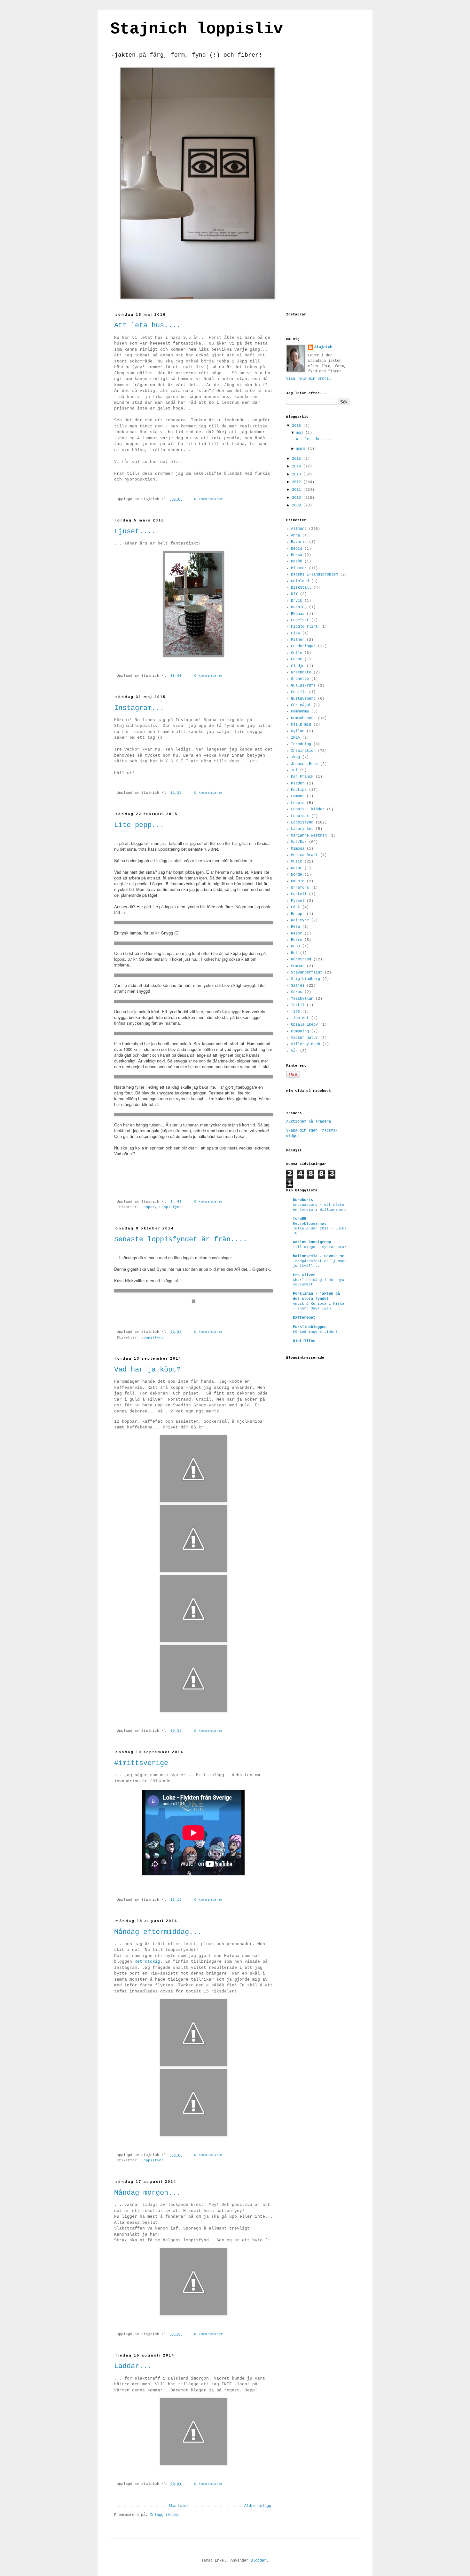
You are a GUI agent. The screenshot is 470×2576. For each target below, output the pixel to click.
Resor (297, 934)
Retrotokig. (149, 1962)
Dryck (297, 601)
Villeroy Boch (305, 1044)
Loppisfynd (170, 1207)
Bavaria (299, 542)
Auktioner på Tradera (309, 1122)
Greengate (301, 672)
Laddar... (133, 2366)
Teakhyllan (302, 999)
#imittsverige (141, 1763)
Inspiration (303, 751)
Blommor (299, 568)
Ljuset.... (135, 532)
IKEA (295, 738)
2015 (298, 459)
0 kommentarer (209, 499)
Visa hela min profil (309, 379)
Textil (298, 1005)
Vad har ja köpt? (147, 1370)
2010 (298, 498)
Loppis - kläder (308, 809)
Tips (295, 1012)
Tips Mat (300, 1018)
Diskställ (301, 588)
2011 (298, 490)
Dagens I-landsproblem (314, 575)
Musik (297, 862)
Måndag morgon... (147, 2193)
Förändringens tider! (315, 1332)
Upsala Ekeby (304, 1025)
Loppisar (300, 816)
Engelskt (300, 620)
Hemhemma (300, 712)
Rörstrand (301, 959)
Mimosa (298, 849)
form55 (300, 1219)
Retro (297, 940)
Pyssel (298, 901)
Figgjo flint (304, 627)
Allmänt (299, 529)
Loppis (298, 803)
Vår (294, 1051)
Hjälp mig (301, 725)
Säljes (298, 986)
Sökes (297, 992)
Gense (297, 659)
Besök (297, 561)
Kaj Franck (302, 777)
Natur (297, 868)
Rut (294, 953)
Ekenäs (298, 614)
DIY (294, 594)
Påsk (295, 907)
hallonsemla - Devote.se (319, 1256)
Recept (298, 914)
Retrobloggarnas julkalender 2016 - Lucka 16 (320, 1228)
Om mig (298, 881)
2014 (298, 466)
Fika (295, 633)
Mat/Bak (299, 842)
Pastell (299, 894)
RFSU (295, 946)
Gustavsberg (303, 699)
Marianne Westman (309, 836)
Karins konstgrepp (312, 1242)
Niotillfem (304, 1341)
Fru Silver (304, 1275)
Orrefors (300, 888)
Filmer (298, 640)
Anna (295, 536)
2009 (298, 505)
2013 (298, 474)
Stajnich (323, 347)
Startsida (179, 2506)
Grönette (300, 679)
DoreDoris (303, 1200)
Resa (295, 927)
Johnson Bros (304, 764)
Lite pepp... (139, 825)
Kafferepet (304, 1318)
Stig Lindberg (305, 979)
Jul (294, 770)
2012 (298, 482)
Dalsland (300, 581)
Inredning (301, 744)
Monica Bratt (304, 855)
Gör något (301, 705)
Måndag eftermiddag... (158, 1932)
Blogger (258, 2561)
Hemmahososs (303, 718)
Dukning (299, 607)
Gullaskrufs (303, 686)
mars (302, 449)
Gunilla (299, 692)
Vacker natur (304, 1038)
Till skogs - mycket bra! (320, 1247)
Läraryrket (302, 829)
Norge (297, 875)
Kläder (298, 783)
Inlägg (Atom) (164, 2515)
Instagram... (139, 708)
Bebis (297, 549)
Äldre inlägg (258, 2506)
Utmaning (300, 1031)
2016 (298, 426)
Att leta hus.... (147, 326)
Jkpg (295, 757)
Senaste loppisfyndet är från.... (181, 1240)
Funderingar (303, 646)
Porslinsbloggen (310, 1327)
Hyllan (298, 731)
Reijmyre (300, 920)
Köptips (299, 790)
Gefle (297, 653)
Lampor (148, 1207)
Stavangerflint (307, 973)
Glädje (298, 666)
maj (301, 433)
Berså (297, 555)
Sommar (298, 966)
